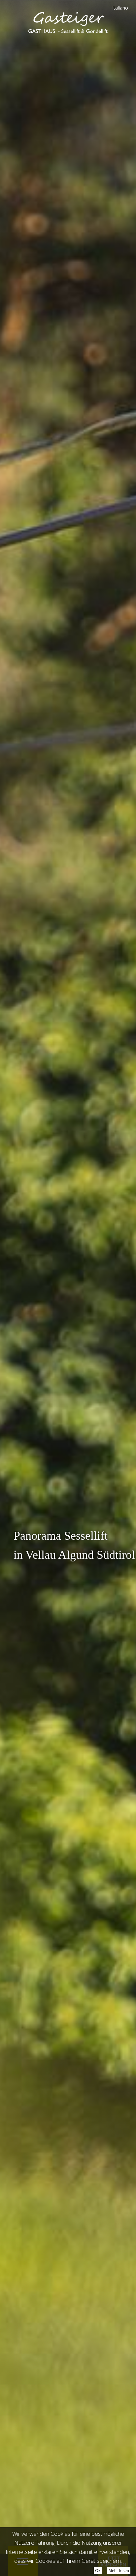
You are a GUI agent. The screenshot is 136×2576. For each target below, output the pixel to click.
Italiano (120, 8)
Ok (98, 2571)
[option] (68, 1288)
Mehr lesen (119, 2571)
